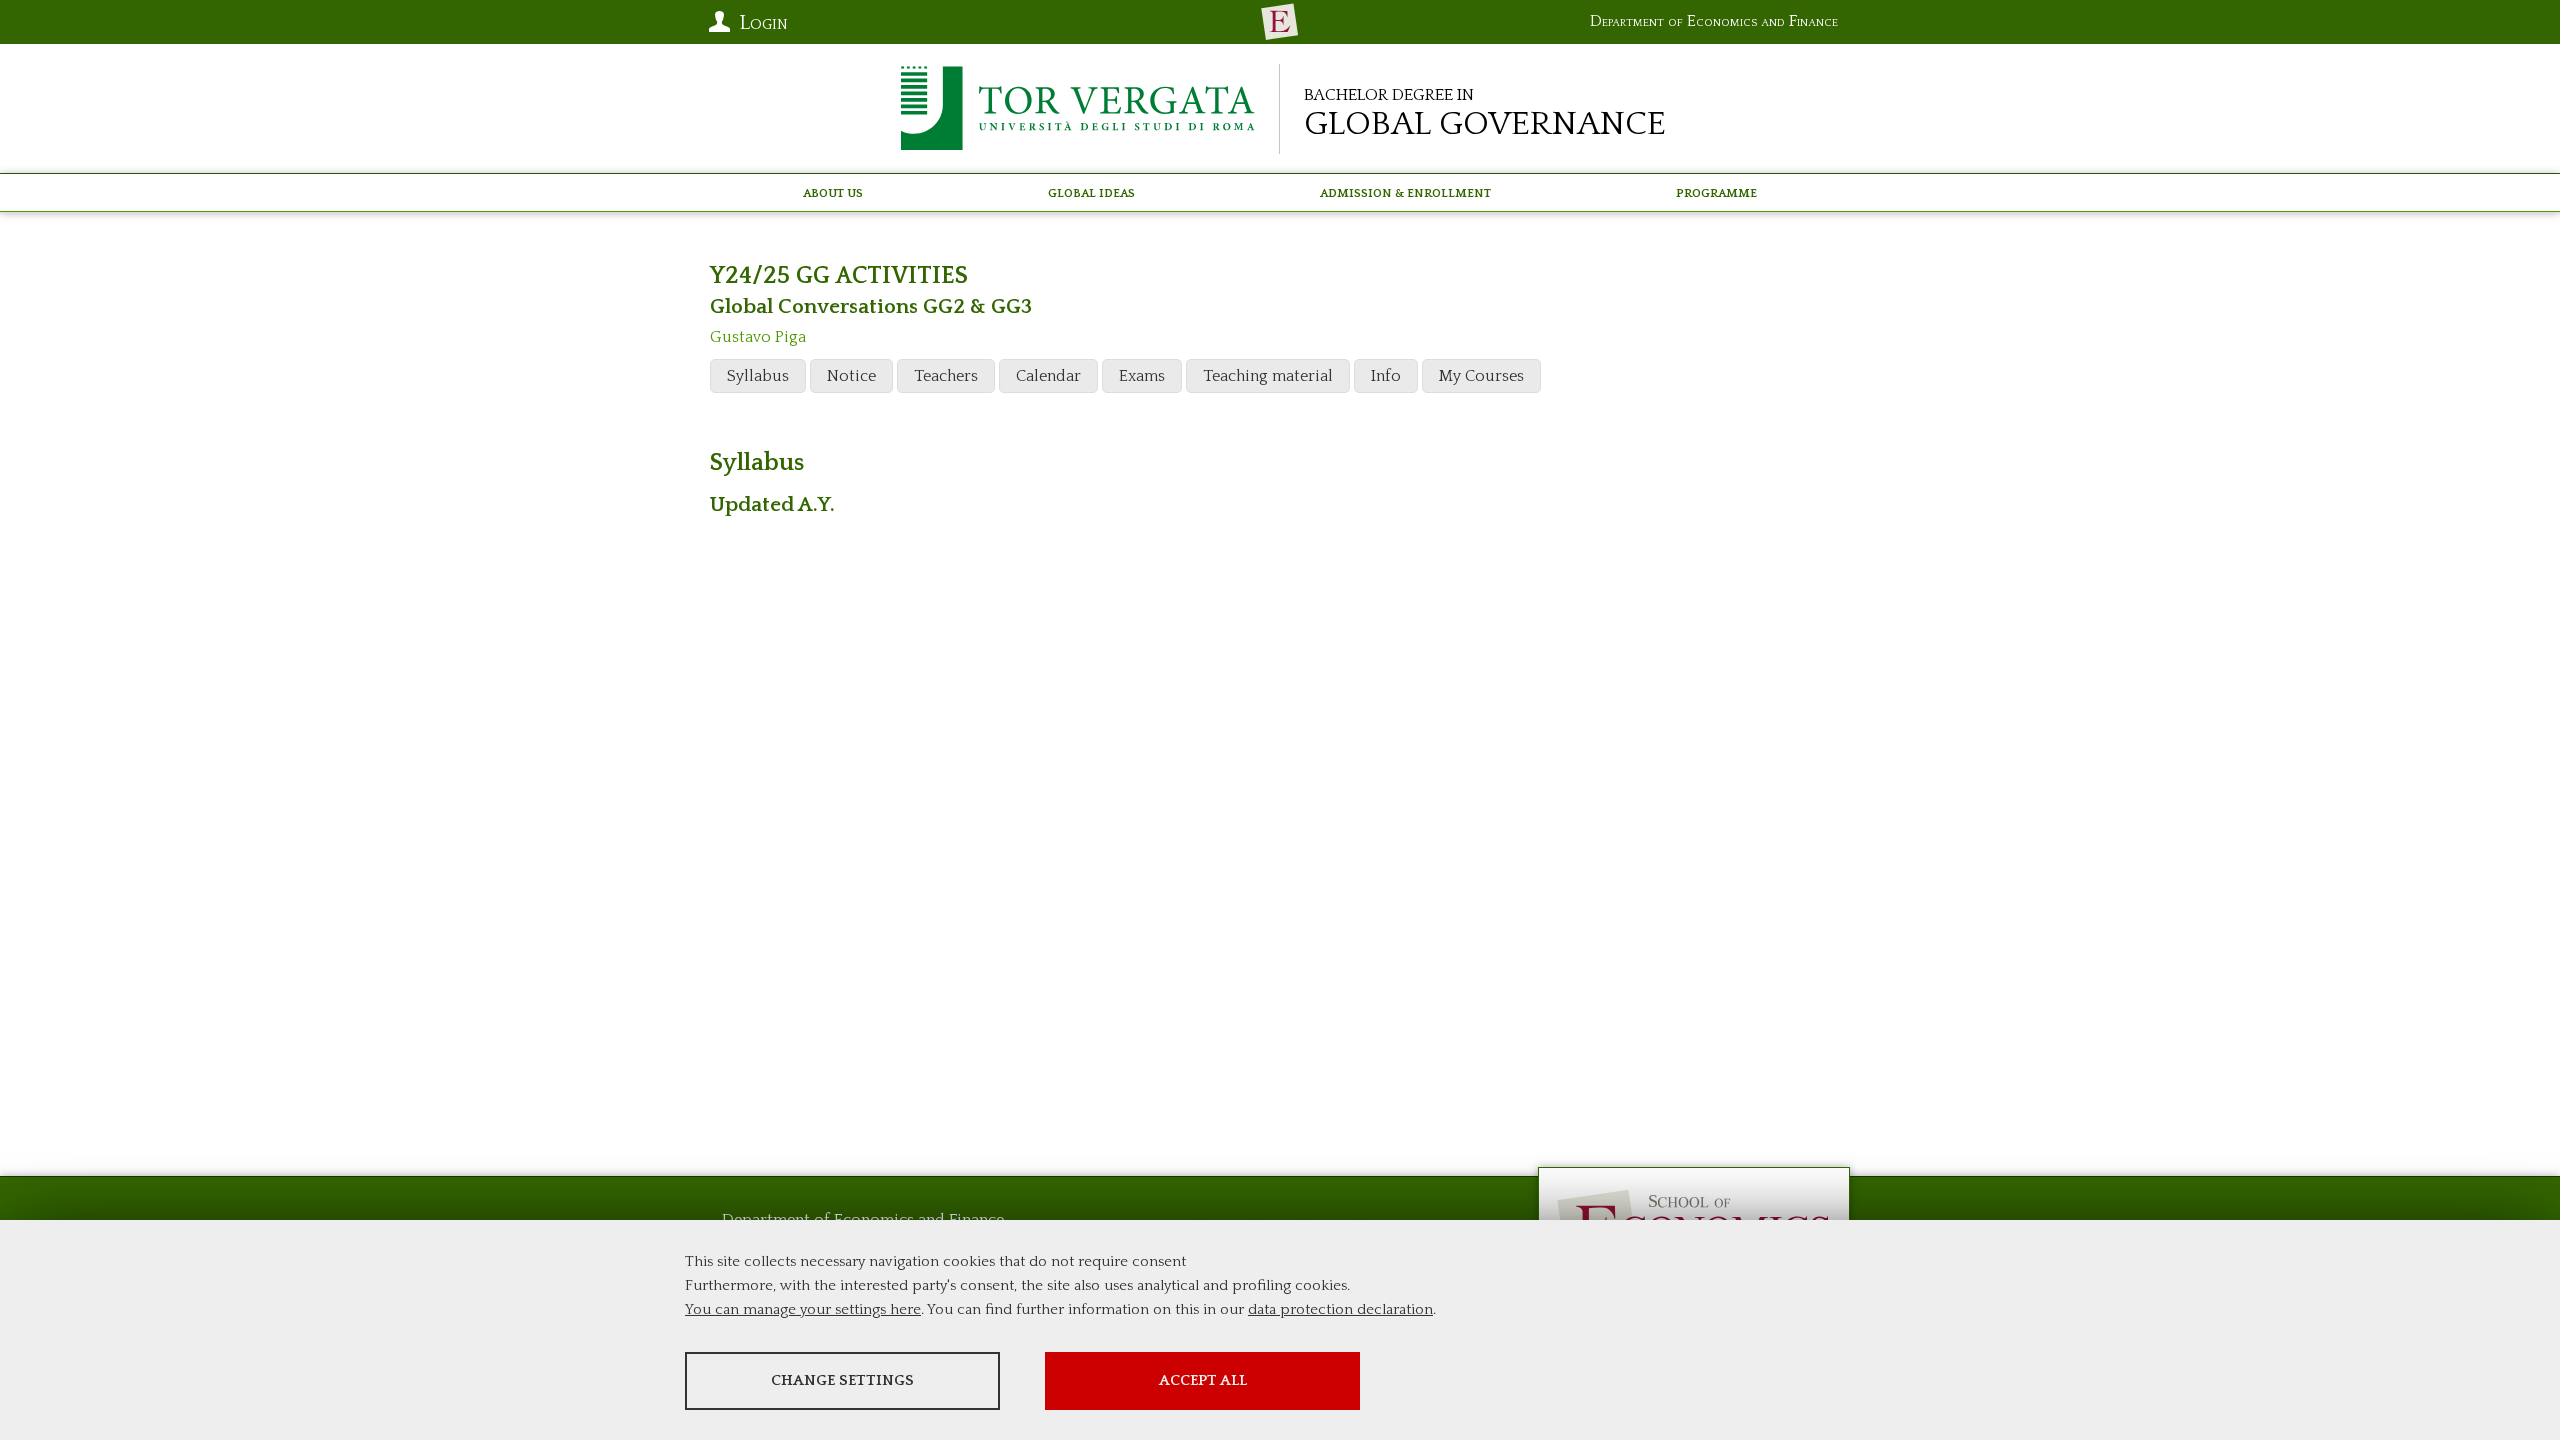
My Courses (1481, 376)
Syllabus (758, 376)
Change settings (842, 1380)
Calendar (1048, 376)
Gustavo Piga (758, 337)
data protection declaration (1340, 1309)
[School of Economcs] (1280, 22)
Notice (851, 376)
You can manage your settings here (803, 1309)
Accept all (1203, 1380)
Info (1386, 376)
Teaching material (1268, 376)
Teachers (946, 376)
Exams (1142, 376)
